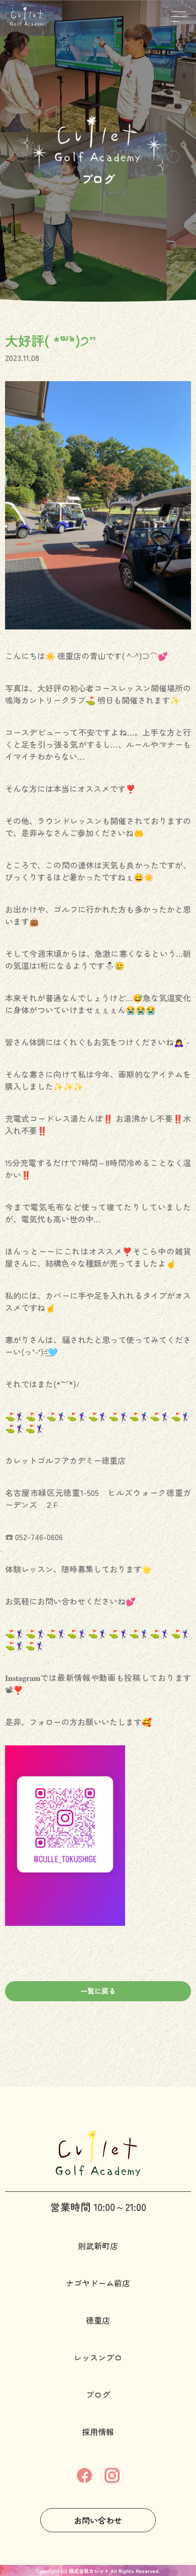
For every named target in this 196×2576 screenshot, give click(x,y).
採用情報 (98, 2432)
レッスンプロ (98, 2357)
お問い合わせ (98, 2520)
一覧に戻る (98, 1991)
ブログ (98, 2394)
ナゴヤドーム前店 (98, 2283)
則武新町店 (98, 2246)
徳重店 (98, 2320)
